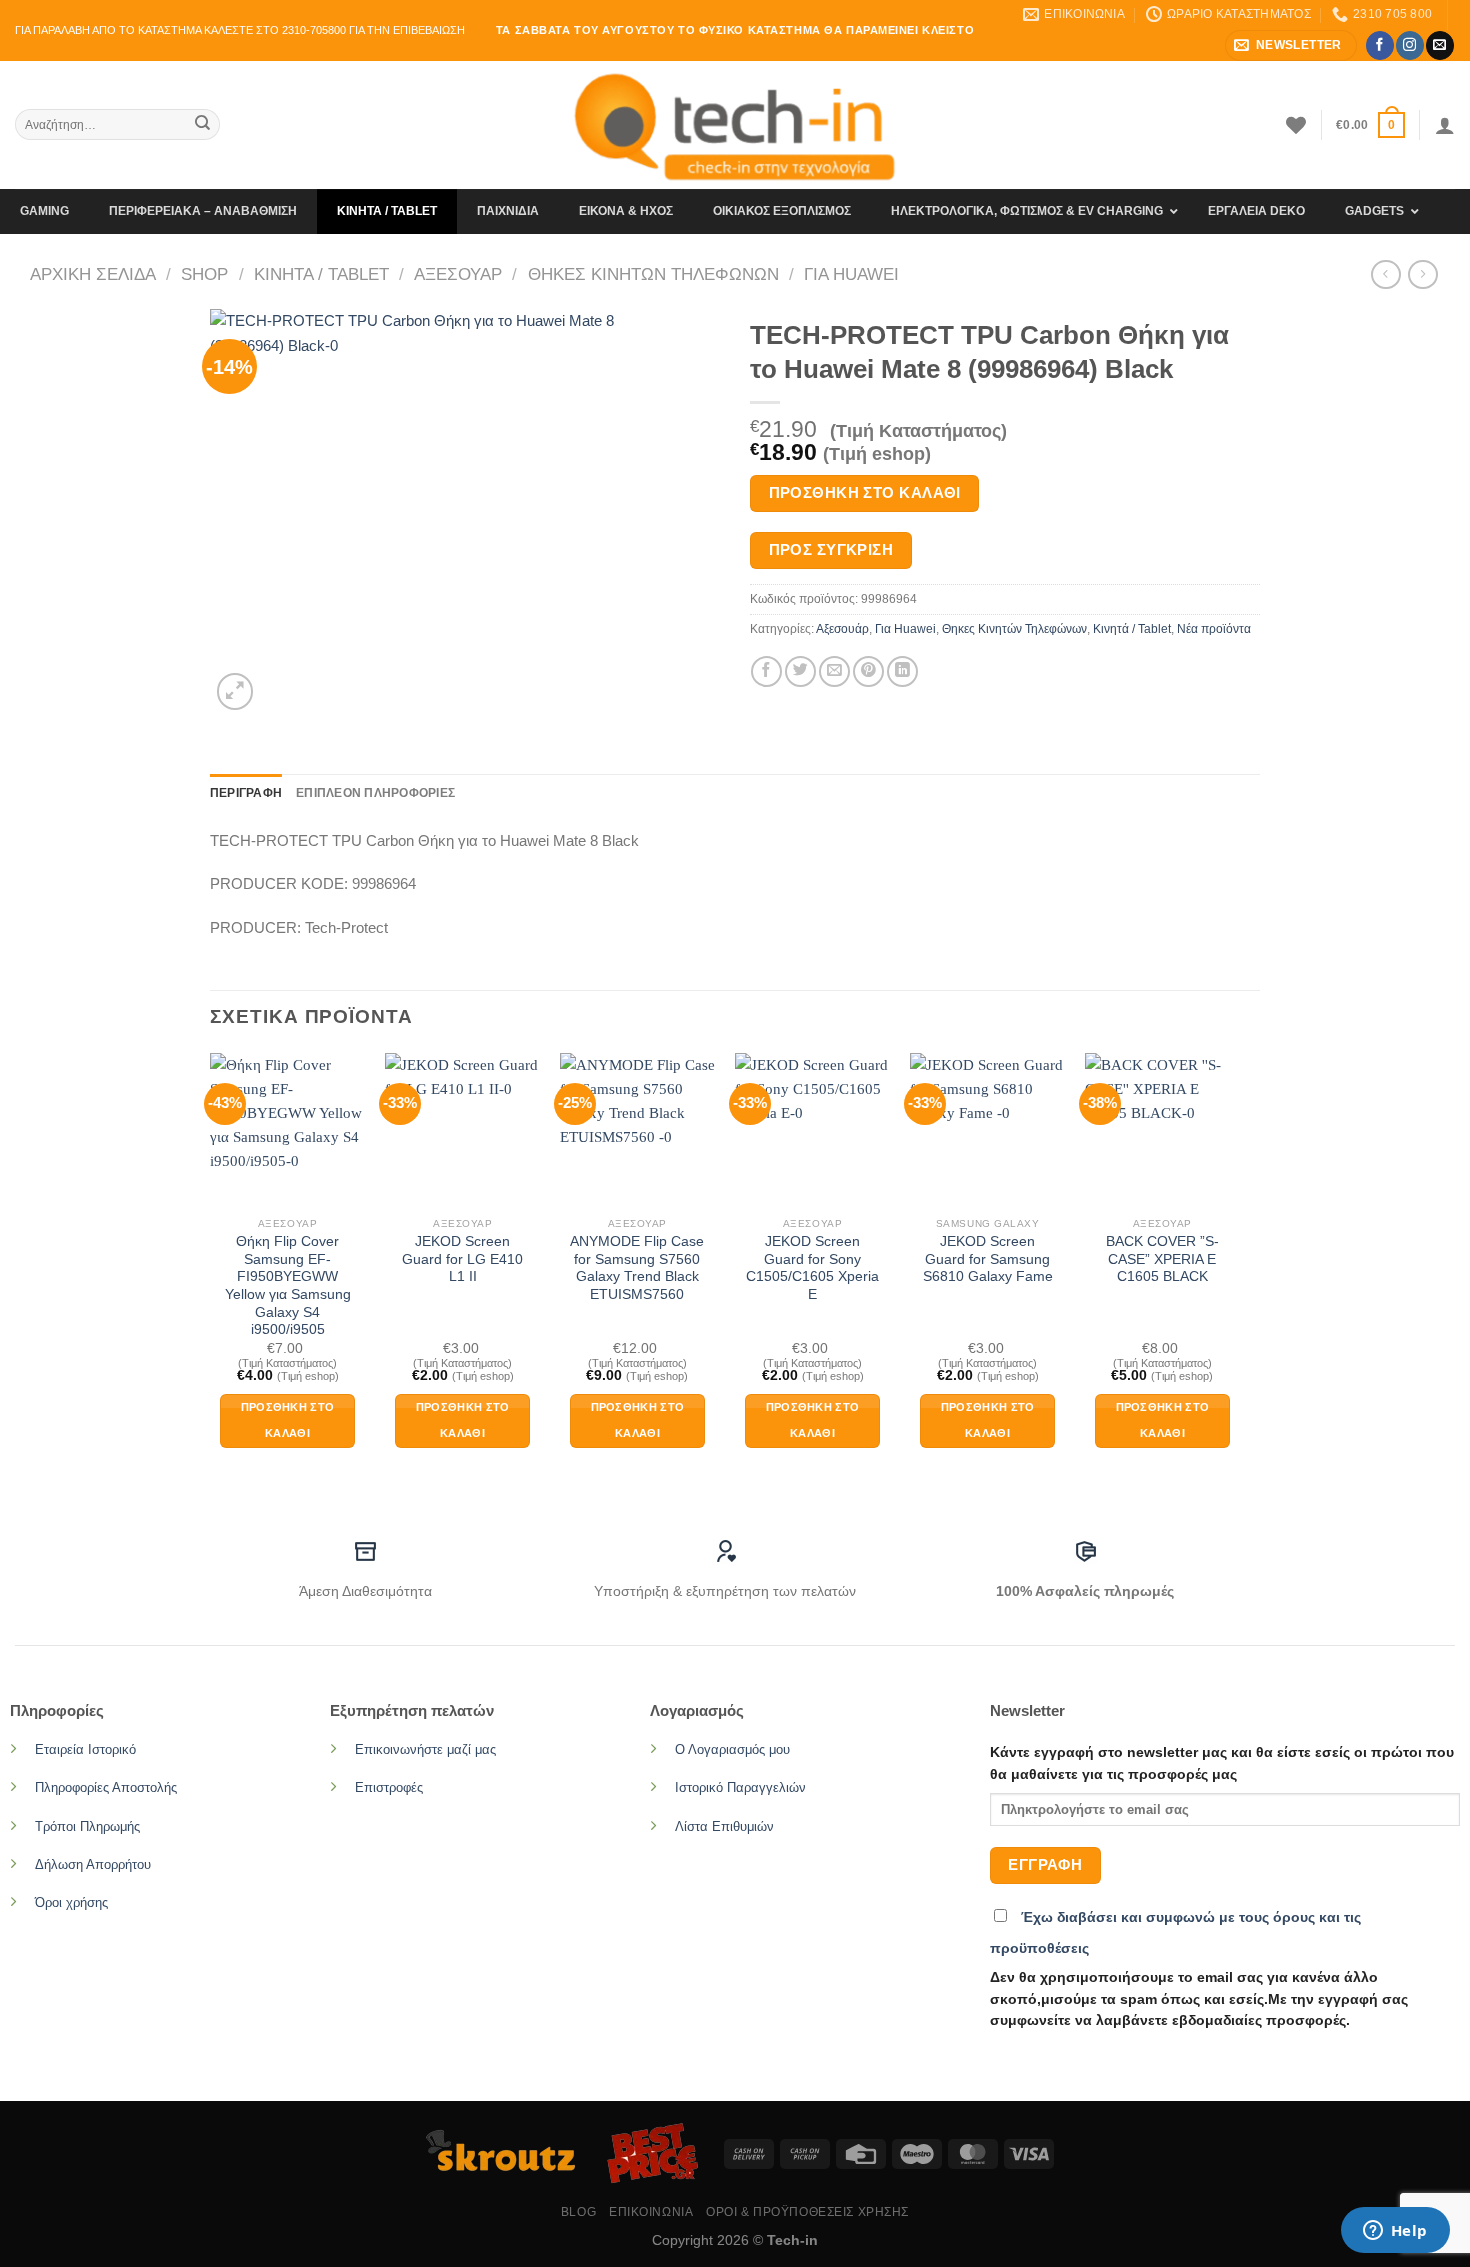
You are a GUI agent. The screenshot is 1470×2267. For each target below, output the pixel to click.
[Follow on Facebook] (1379, 45)
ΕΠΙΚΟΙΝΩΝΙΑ (651, 2212)
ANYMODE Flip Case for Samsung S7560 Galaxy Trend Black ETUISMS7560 (637, 1268)
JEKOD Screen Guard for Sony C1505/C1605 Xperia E (812, 1268)
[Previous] (211, 1268)
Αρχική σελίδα (93, 274)
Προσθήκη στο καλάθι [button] (288, 1420)
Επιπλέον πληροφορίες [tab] (375, 793)
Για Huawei (851, 274)
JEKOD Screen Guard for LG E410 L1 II (462, 1259)
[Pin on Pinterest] (868, 671)
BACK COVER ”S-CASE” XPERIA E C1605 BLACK (1162, 1259)
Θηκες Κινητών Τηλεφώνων (653, 274)
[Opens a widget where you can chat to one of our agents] (1395, 2232)
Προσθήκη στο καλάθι (865, 493)
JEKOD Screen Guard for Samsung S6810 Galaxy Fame (988, 1259)
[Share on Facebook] (766, 671)
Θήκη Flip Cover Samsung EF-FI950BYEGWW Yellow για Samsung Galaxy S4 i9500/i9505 (288, 1285)
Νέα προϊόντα (1214, 629)
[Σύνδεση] (1445, 125)
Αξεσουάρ (458, 274)
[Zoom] (235, 691)
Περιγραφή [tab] (246, 793)
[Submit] (203, 125)
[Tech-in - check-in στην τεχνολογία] (735, 125)
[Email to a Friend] (834, 671)
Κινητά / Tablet (321, 274)
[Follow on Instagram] (1409, 45)
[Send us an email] (1439, 45)
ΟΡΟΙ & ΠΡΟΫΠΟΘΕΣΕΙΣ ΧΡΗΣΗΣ (807, 2212)
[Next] (1239, 1268)
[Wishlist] (1296, 125)
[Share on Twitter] (800, 671)
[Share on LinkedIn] (902, 671)
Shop (204, 274)
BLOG (578, 2212)
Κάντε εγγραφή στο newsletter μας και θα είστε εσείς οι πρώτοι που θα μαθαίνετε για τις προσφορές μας (1222, 1763)
